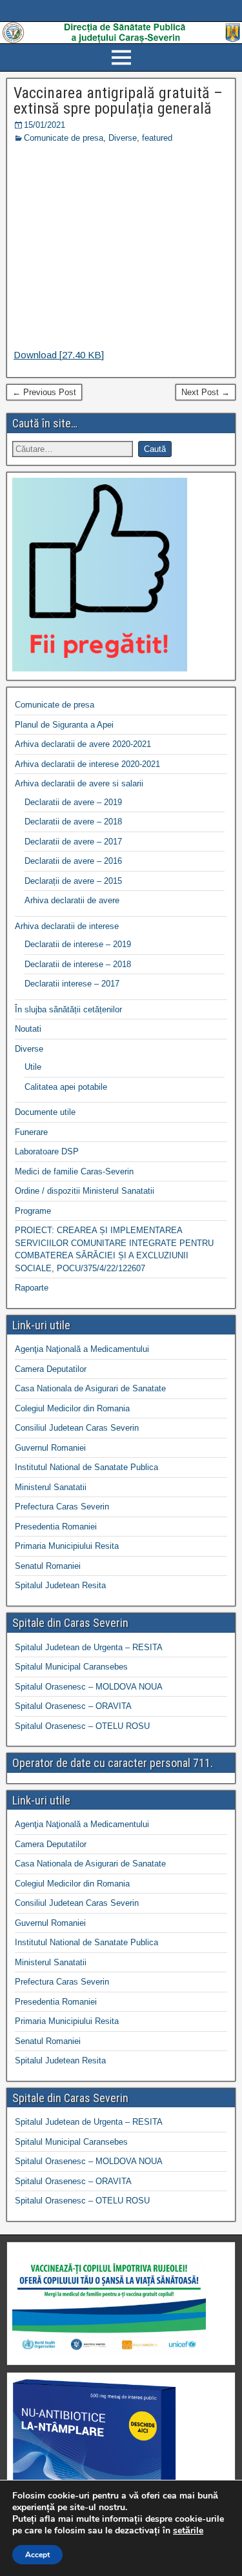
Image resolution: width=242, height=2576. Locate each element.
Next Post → (206, 392)
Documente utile (45, 1112)
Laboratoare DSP (47, 1151)
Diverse (123, 138)
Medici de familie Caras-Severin (74, 1171)
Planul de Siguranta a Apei (64, 725)
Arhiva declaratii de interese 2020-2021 (87, 764)
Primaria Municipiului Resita (67, 1546)
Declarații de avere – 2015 (73, 881)
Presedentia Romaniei (56, 1527)
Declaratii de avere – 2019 (73, 802)
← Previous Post (44, 392)
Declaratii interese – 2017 (72, 984)
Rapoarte (32, 1288)
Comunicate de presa (64, 138)
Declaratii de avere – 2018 (73, 822)
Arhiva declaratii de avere (72, 900)
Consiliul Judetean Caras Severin (77, 1428)
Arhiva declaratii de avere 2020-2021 (83, 744)
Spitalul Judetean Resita (60, 1585)
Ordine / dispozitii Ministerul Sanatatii (85, 1191)
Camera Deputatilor (51, 1369)
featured (157, 138)
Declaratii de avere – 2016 (73, 861)
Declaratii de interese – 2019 (78, 944)
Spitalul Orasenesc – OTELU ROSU (82, 1726)
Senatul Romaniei (48, 1566)
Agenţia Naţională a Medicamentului (82, 1349)
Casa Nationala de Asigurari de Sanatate (90, 1388)
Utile (33, 1067)
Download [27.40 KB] (59, 355)
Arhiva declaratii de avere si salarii (79, 783)
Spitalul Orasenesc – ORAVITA (73, 1706)
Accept (37, 2555)
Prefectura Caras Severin (62, 1507)
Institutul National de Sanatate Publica (86, 1467)
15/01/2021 (45, 125)
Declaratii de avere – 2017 (73, 842)
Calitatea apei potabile (66, 1087)
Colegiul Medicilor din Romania (72, 1408)
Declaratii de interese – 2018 (78, 964)
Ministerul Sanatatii (51, 1487)
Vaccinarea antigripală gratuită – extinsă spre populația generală (118, 101)
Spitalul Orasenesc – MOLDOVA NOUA (89, 1687)
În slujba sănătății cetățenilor (68, 1009)
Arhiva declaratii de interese (67, 926)
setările (188, 2531)
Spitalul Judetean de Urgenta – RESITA (89, 1647)
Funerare (31, 1132)
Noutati (28, 1029)
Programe (33, 1211)
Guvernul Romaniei (50, 1448)
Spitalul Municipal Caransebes (71, 1667)
